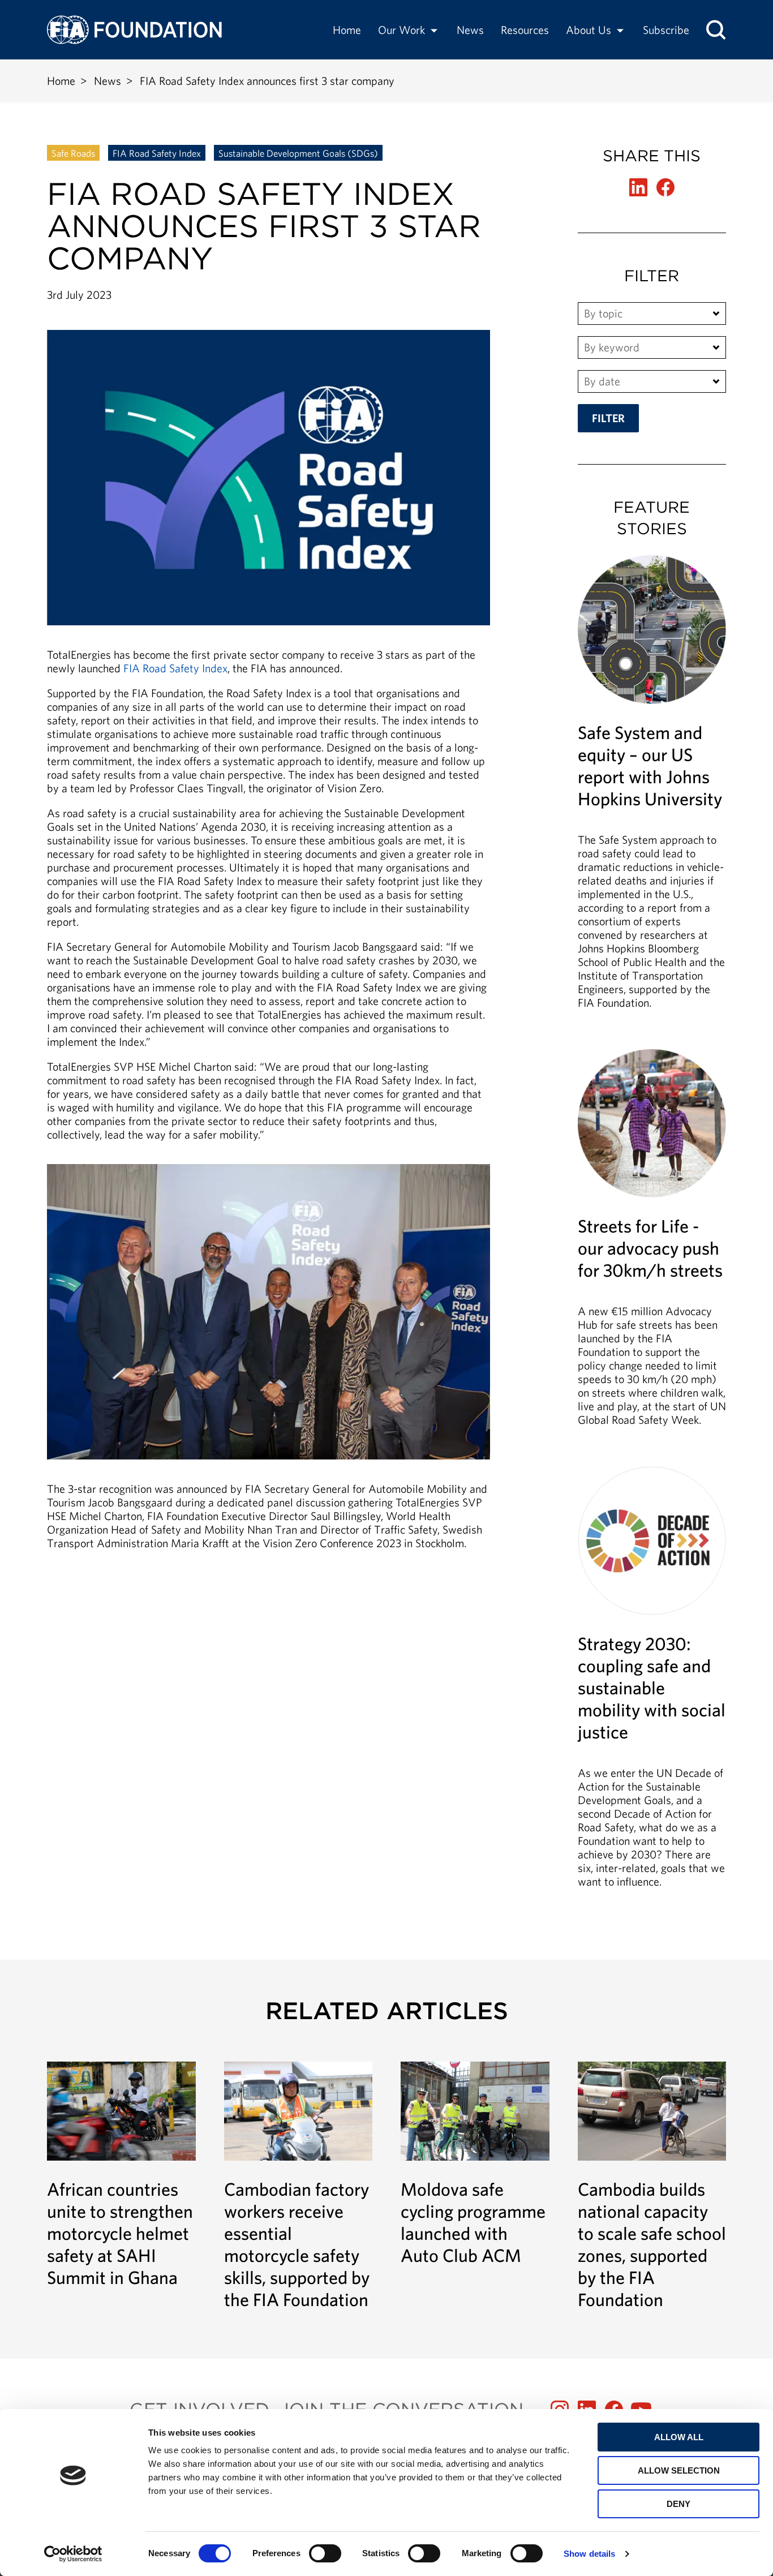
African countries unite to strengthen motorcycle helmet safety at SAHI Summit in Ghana (121, 2175)
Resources (525, 30)
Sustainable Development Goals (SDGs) (298, 153)
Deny (678, 2504)
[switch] (325, 2553)
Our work (401, 30)
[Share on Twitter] (638, 187)
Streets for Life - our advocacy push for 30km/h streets (652, 1244)
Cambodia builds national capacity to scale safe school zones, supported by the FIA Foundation (652, 2186)
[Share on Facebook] (665, 187)
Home (347, 30)
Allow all (679, 2437)
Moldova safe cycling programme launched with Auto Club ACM (475, 2164)
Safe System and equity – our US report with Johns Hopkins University (652, 788)
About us (589, 30)
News (470, 30)
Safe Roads (73, 153)
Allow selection (679, 2470)
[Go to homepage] (134, 30)
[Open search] (716, 30)
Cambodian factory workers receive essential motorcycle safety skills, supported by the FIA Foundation (299, 2186)
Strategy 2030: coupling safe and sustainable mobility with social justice (652, 1683)
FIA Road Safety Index (157, 153)
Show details (589, 2554)
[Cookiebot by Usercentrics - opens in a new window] (73, 2554)
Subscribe (666, 30)
